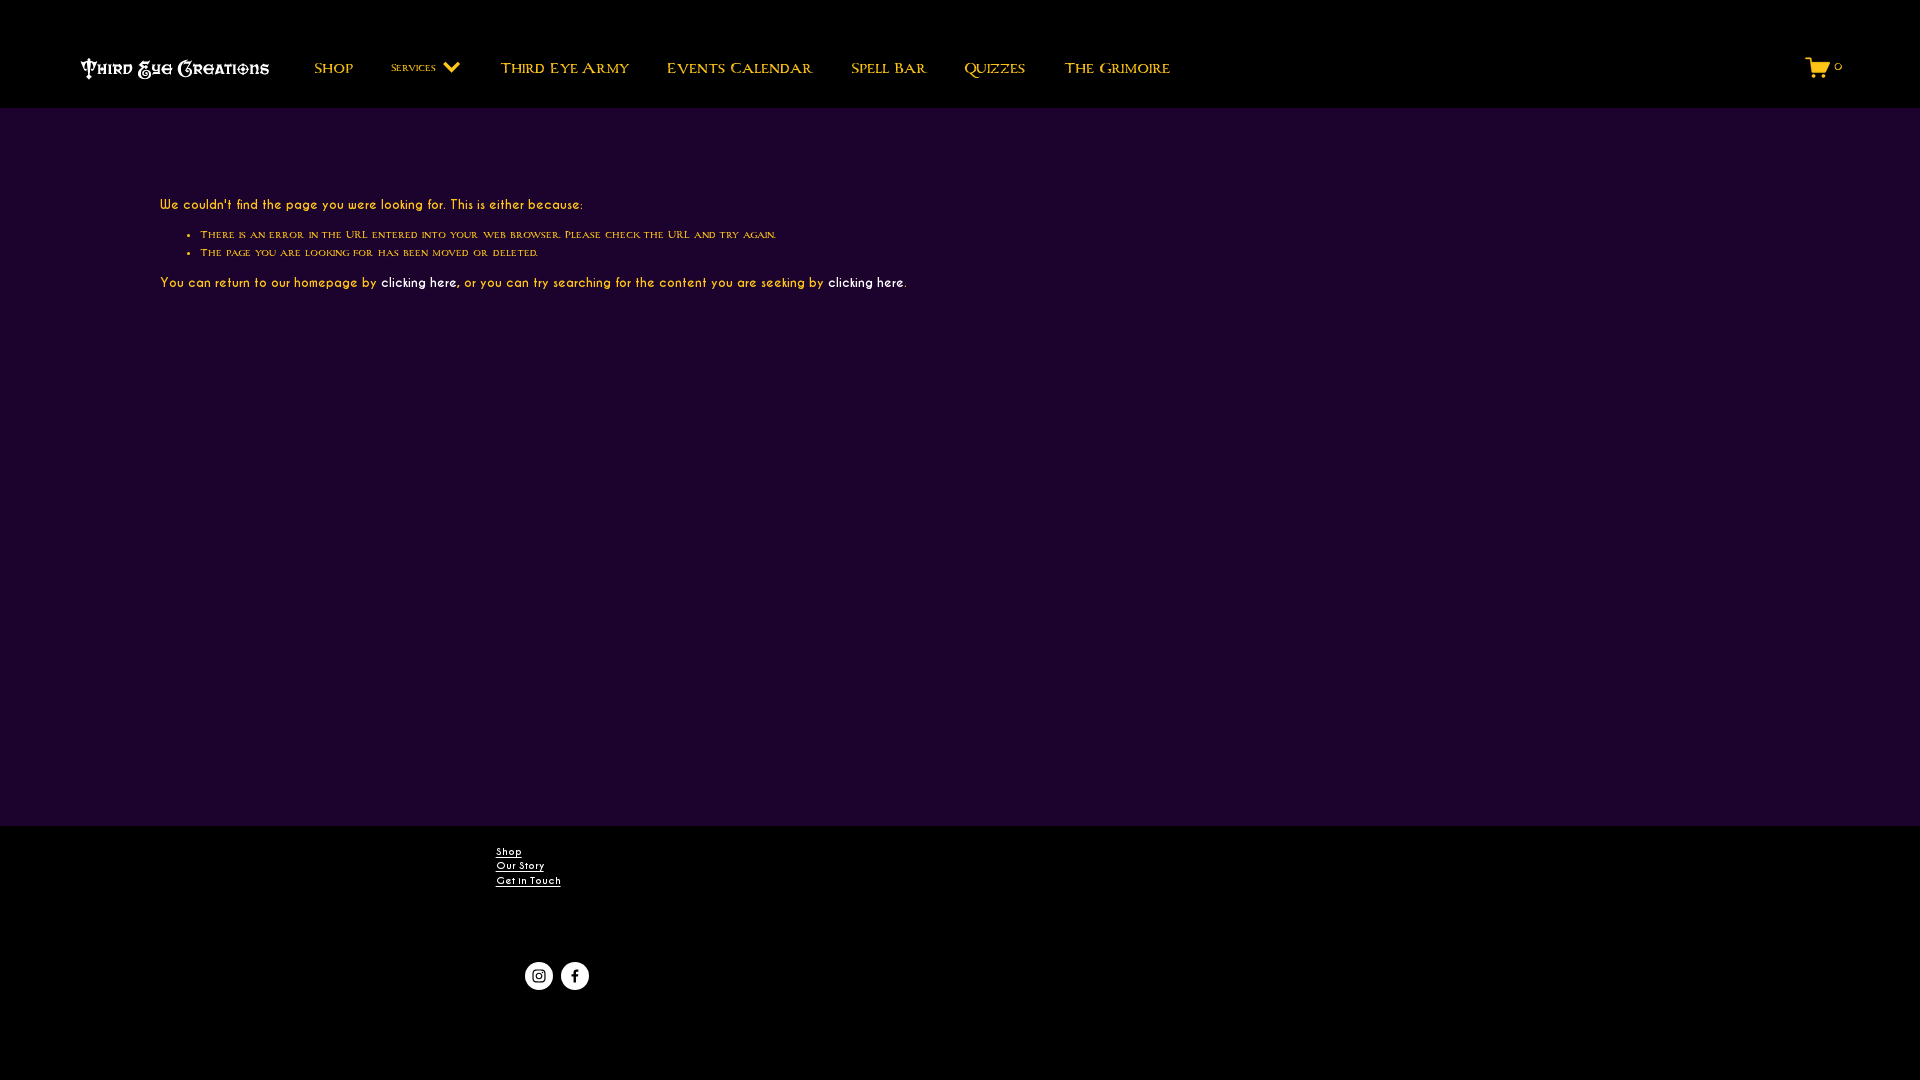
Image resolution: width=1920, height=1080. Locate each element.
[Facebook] (575, 976)
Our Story (520, 865)
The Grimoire (1117, 67)
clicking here (419, 282)
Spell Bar (888, 67)
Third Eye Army (564, 67)
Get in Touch (528, 880)
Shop (333, 67)
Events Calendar (739, 67)
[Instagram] (539, 976)
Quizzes (994, 67)
